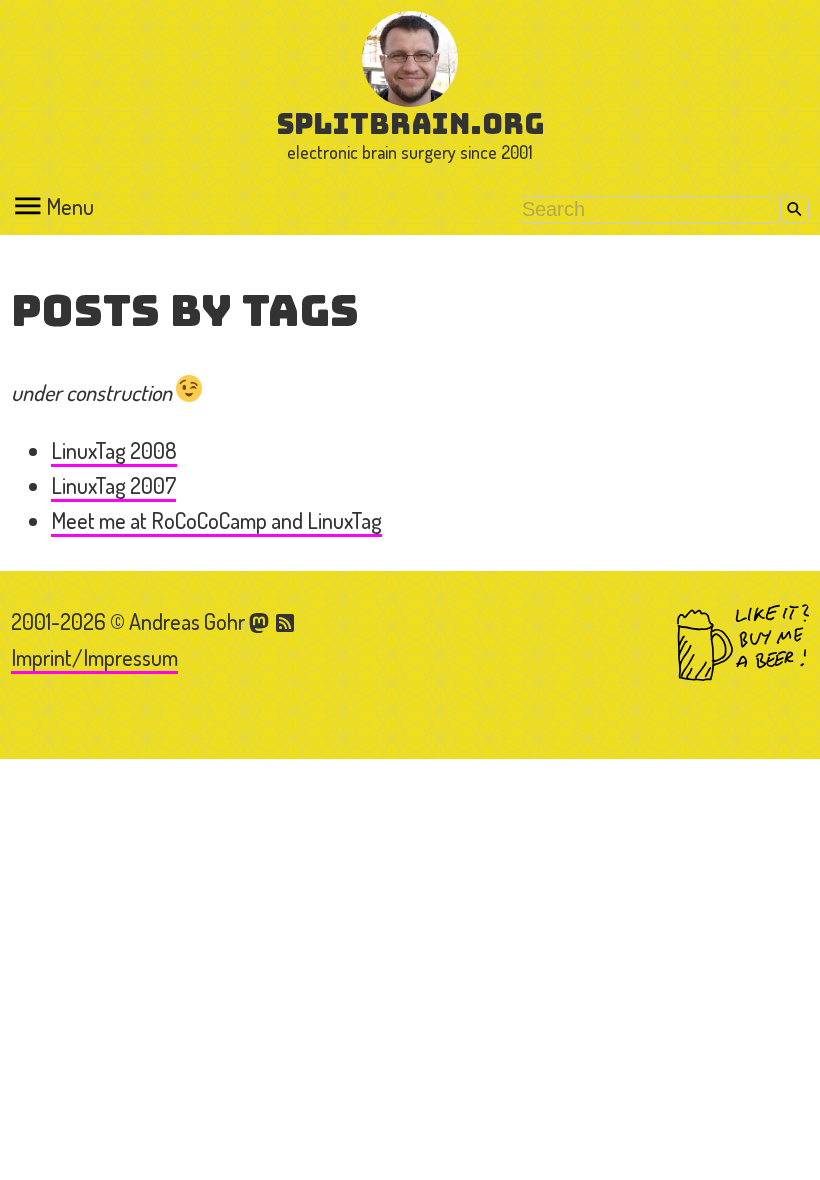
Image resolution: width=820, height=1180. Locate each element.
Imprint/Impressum (94, 657)
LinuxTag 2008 (114, 450)
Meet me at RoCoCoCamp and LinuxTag (216, 520)
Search (794, 209)
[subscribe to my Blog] (286, 621)
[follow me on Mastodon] (262, 621)
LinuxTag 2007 (113, 485)
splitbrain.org (410, 123)
